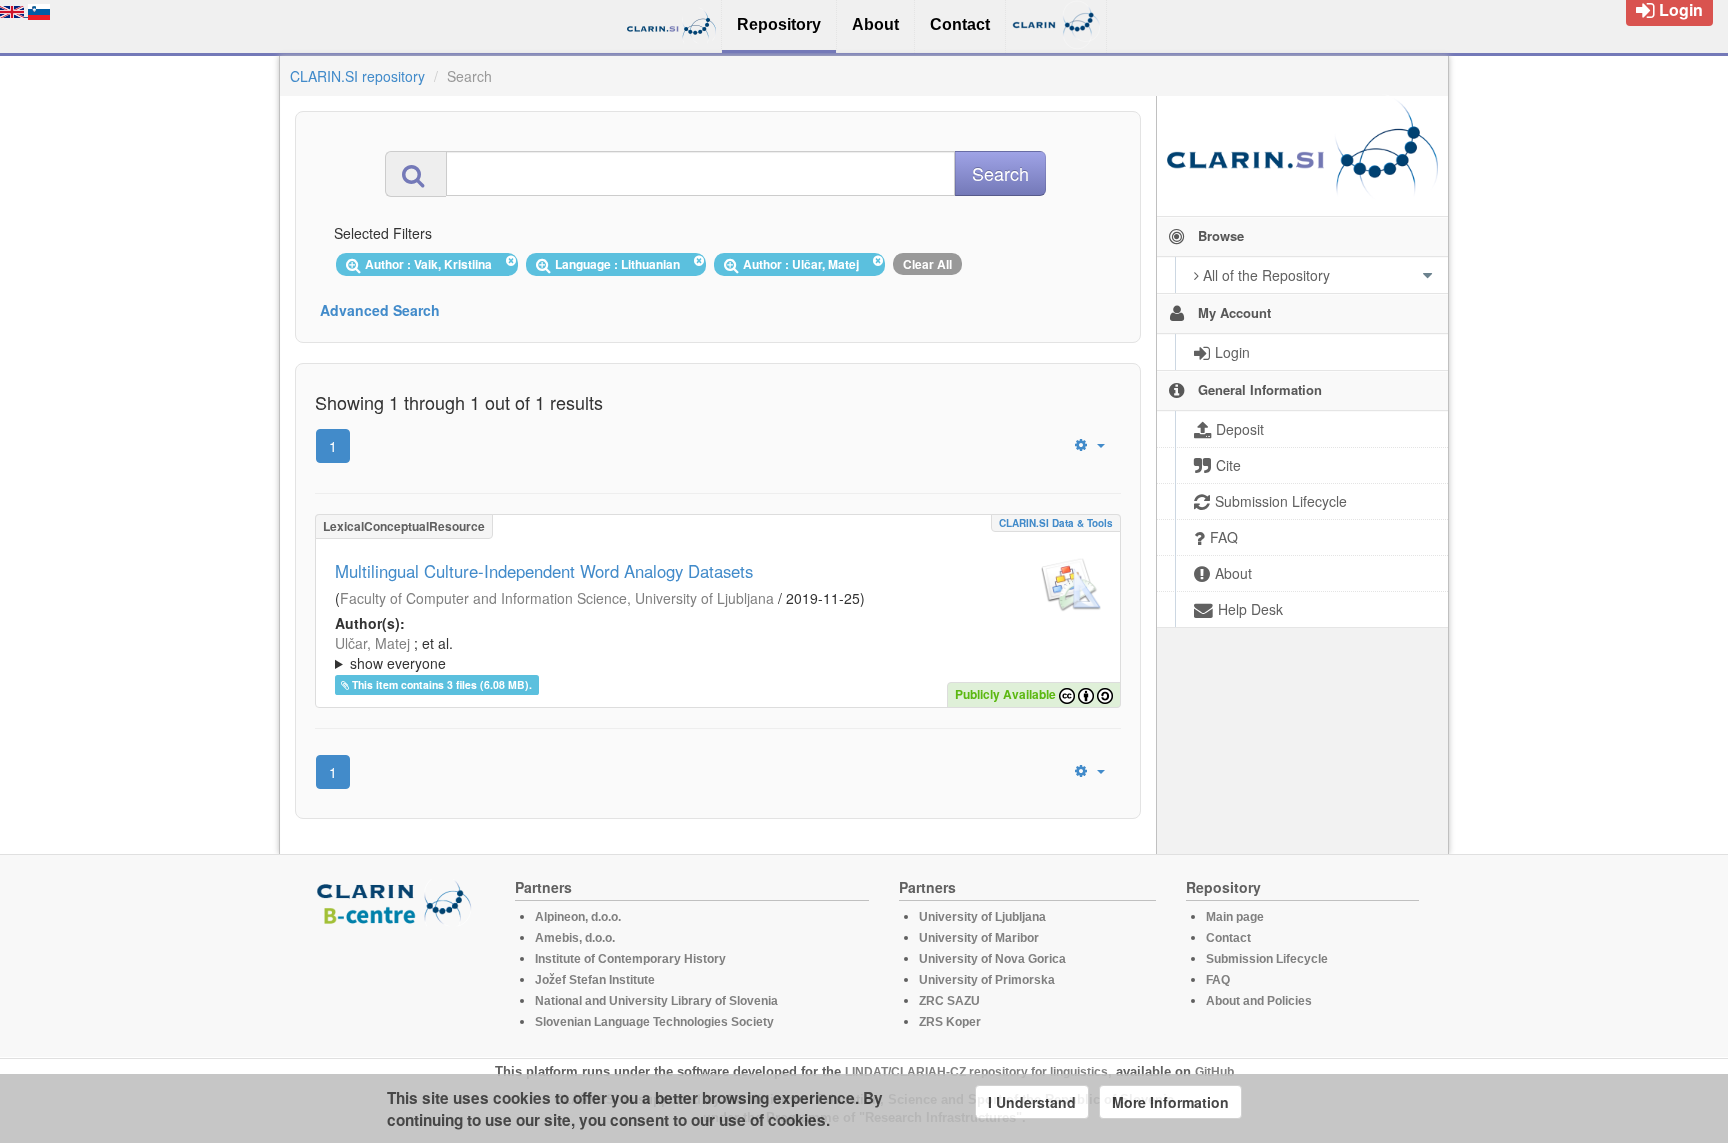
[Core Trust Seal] (397, 983)
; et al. (394, 653)
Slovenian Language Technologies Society (654, 1022)
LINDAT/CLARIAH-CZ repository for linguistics (976, 1072)
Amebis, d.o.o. (575, 938)
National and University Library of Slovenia (656, 1001)
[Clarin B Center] (397, 901)
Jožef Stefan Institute (595, 980)
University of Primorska (987, 980)
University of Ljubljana (982, 917)
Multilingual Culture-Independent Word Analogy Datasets (544, 571)
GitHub (1214, 1072)
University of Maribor (979, 938)
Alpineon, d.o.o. (578, 917)
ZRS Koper (950, 1022)
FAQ (1218, 980)
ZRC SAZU (949, 1001)
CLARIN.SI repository (357, 76)
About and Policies (1259, 1001)
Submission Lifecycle (1267, 959)
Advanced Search (380, 310)
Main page (1235, 917)
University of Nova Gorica (992, 959)
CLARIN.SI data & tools (1056, 523)
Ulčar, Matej (372, 643)
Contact (1228, 938)
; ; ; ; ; (653, 653)
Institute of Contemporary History (630, 959)
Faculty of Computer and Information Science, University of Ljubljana (557, 598)
